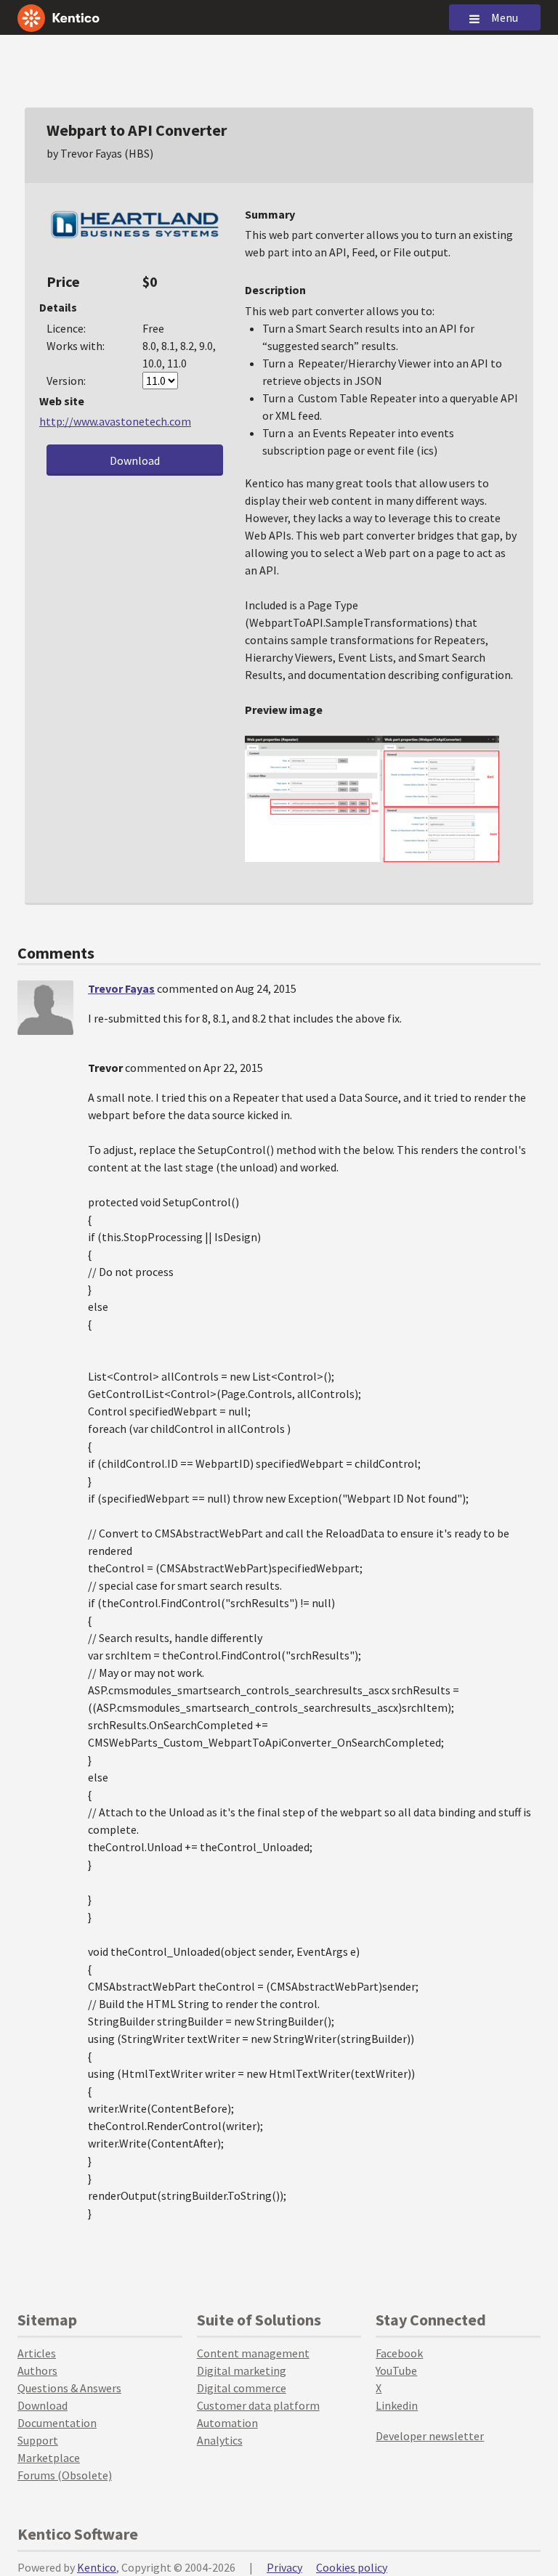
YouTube (396, 2370)
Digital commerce (242, 2388)
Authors (37, 2370)
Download (135, 460)
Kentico (97, 2567)
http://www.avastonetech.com (115, 421)
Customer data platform (258, 2405)
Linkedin (397, 2405)
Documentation (57, 2423)
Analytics (220, 2440)
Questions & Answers (69, 2388)
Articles (37, 2353)
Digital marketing (242, 2370)
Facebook (399, 2353)
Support (38, 2440)
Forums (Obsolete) (65, 2475)
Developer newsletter (430, 2436)
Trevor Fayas (121, 988)
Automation (227, 2423)
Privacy (284, 2567)
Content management (253, 2353)
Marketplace (49, 2458)
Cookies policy (352, 2567)
